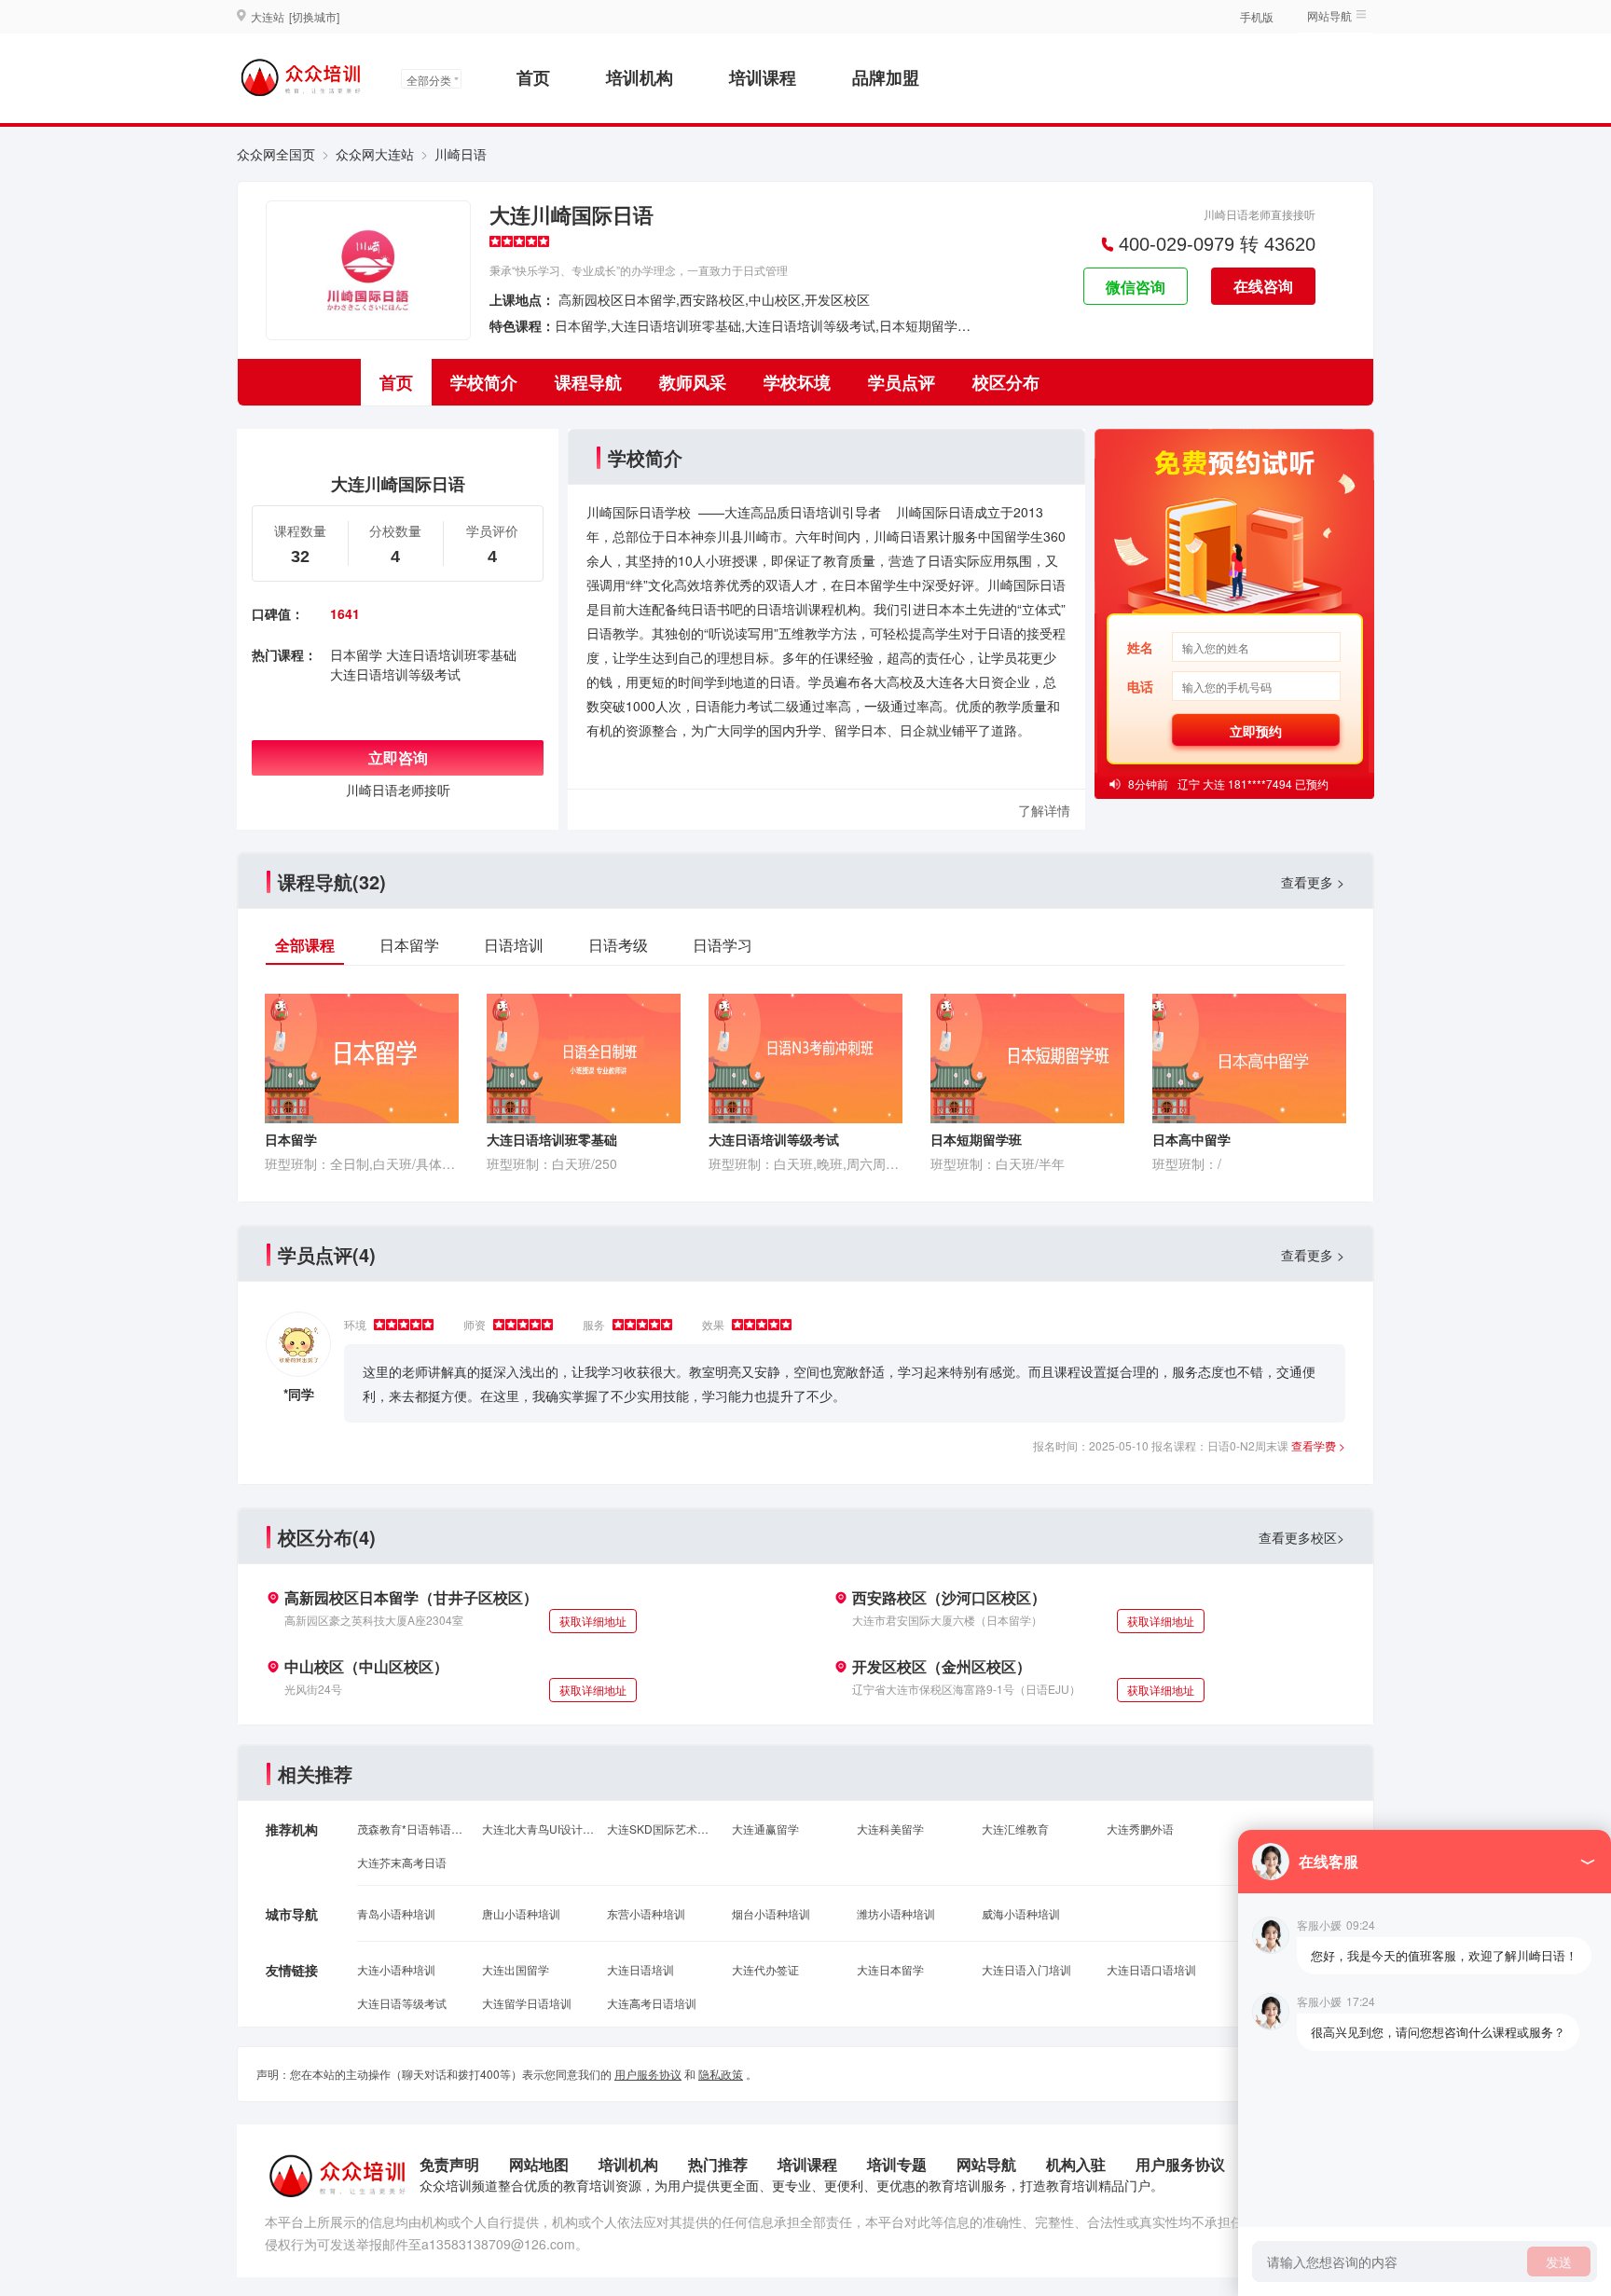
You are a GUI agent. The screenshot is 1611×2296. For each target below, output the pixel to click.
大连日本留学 (890, 1969)
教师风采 (693, 382)
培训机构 (640, 77)
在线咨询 (1263, 286)
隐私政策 (721, 2074)
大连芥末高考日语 (402, 1862)
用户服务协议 (648, 2074)
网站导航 (986, 2164)
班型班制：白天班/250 (552, 1163)
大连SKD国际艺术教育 (663, 1829)
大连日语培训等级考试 (395, 674)
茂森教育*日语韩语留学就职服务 (413, 1829)
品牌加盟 (886, 77)
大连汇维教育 (1015, 1829)
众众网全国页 (276, 154)
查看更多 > (1313, 882)
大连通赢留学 (765, 1829)
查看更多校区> (1301, 1537)
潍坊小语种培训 (896, 1913)
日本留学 (356, 654)
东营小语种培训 (646, 1913)
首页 (533, 77)
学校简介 (484, 382)
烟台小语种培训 (771, 1913)
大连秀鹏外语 (1140, 1829)
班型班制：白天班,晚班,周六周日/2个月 (805, 1163)
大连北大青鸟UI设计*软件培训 (538, 1829)
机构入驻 (1076, 2164)
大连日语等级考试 (402, 2003)
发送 (1559, 2262)
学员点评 (902, 382)
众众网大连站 (375, 154)
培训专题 (897, 2164)
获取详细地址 (593, 1621)
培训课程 (763, 77)
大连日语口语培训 (1151, 1969)
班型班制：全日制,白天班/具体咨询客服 (362, 1163)
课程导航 (588, 382)
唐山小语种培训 (521, 1913)
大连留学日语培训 (527, 2003)
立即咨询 (398, 757)
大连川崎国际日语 (571, 214)
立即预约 (1256, 731)
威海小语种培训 (1021, 1913)
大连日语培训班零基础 (451, 654)
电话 (1140, 686)
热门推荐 (718, 2164)
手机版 (1257, 16)
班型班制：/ (1187, 1163)
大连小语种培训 (396, 1969)
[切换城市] (314, 16)
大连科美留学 (890, 1829)
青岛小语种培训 (396, 1913)
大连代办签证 (765, 1969)
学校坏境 (797, 382)
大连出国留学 (516, 1969)
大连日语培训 (640, 1969)
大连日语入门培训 (1026, 1969)
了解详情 (1044, 810)
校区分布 (1006, 382)
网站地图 (539, 2164)
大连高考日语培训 (652, 2003)
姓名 (1140, 647)
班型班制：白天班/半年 (998, 1163)
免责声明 (449, 2164)
